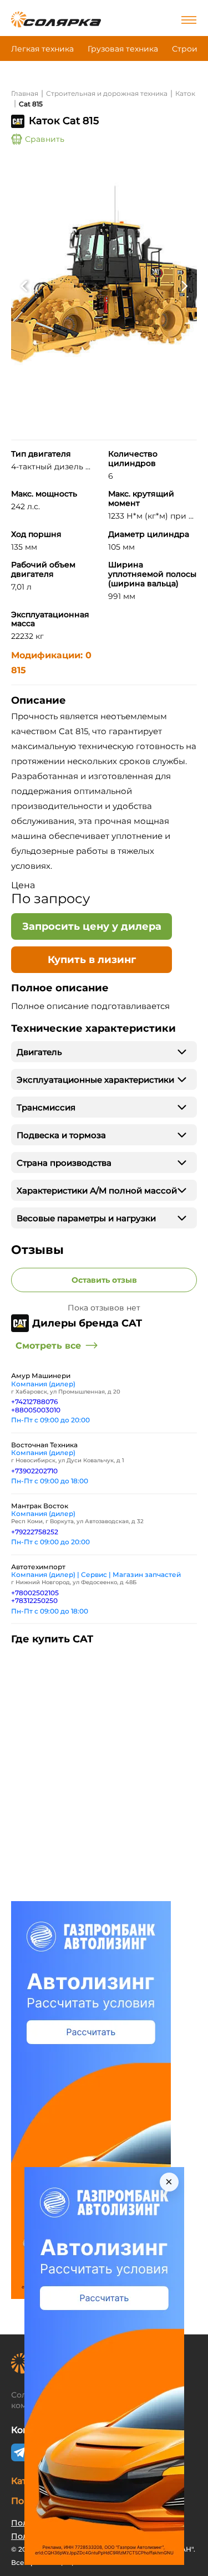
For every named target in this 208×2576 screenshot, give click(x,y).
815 (19, 670)
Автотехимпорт (38, 1567)
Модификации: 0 (51, 655)
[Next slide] (184, 286)
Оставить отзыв (104, 1280)
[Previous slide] (24, 286)
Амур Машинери (41, 1376)
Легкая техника (42, 49)
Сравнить (45, 139)
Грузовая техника (123, 49)
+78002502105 (35, 1593)
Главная (25, 93)
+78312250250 (34, 1601)
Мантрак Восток (40, 1506)
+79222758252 (35, 1532)
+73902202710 (34, 1471)
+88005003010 (36, 1410)
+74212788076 (34, 1402)
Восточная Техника (44, 1445)
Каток (185, 93)
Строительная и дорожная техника (107, 93)
